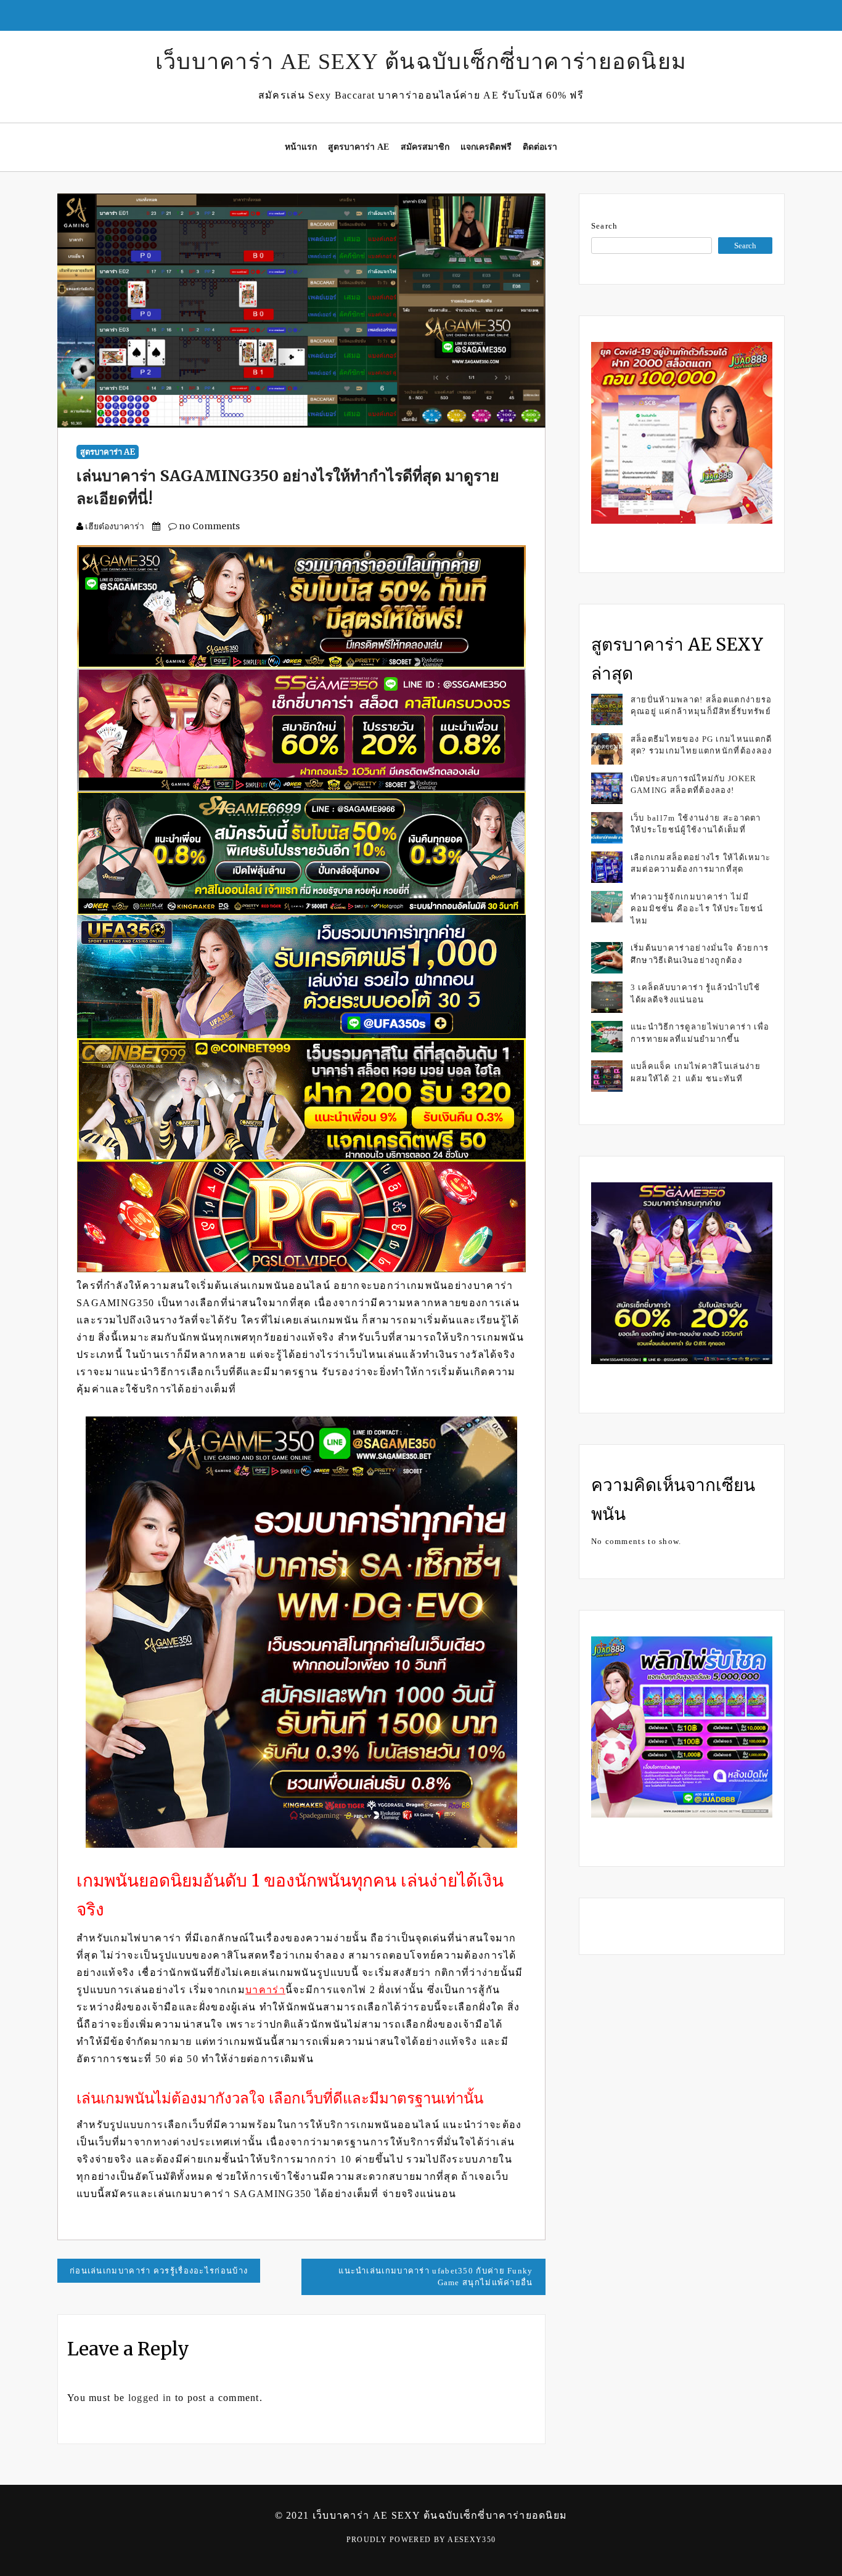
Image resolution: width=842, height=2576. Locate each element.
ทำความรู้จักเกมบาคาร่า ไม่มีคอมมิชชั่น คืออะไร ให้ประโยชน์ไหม (697, 909)
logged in (150, 2398)
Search (605, 226)
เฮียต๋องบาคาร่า (115, 526)
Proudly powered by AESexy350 (421, 2540)
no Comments (208, 526)
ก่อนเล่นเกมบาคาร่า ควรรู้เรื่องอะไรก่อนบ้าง (159, 2271)
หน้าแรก (301, 147)
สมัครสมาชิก (425, 147)
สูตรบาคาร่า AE (358, 147)
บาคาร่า (265, 1990)
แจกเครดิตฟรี (486, 147)
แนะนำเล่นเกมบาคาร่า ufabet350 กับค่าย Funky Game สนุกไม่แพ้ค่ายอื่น (435, 2277)
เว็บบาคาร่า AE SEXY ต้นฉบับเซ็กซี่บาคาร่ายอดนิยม (421, 62)
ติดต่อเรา (540, 147)
